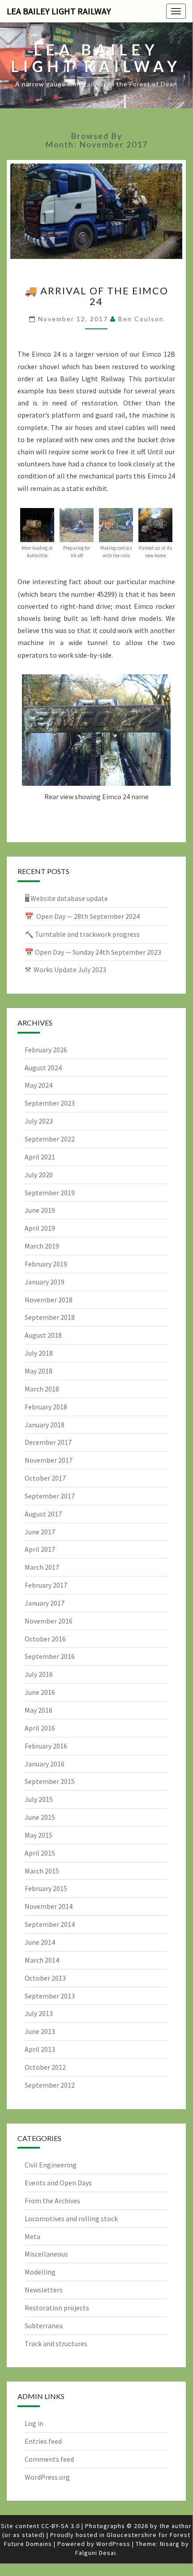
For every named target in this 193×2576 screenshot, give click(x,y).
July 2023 (39, 1121)
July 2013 (39, 2013)
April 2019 (40, 1228)
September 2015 (50, 1781)
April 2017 (40, 1549)
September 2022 (50, 1139)
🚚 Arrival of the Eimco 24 (96, 296)
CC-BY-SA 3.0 (60, 2526)
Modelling (40, 2272)
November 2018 (49, 1300)
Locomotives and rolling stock (71, 2218)
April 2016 (40, 1728)
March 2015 (42, 1871)
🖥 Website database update (66, 898)
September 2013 (50, 1996)
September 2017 (50, 1496)
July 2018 (39, 1353)
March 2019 (42, 1246)
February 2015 (46, 1888)
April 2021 (40, 1157)
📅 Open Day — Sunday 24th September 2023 (93, 952)
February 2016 (46, 1746)
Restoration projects (57, 2308)
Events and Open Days (58, 2183)
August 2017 (43, 1514)
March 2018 (42, 1389)
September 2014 (50, 1924)
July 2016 (39, 1674)
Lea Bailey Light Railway (59, 11)
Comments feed (49, 2459)
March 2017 (42, 1567)
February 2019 (46, 1264)
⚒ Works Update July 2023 (65, 969)
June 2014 (40, 1942)
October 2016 (45, 1639)
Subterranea (44, 2326)
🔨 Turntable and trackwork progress (82, 934)
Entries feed (43, 2441)
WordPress (113, 2544)
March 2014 (42, 1960)
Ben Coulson (141, 319)
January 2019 (45, 1282)
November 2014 (49, 1906)
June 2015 (40, 1817)
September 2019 (50, 1193)
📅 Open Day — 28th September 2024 (82, 916)
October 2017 (45, 1478)
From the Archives (52, 2201)
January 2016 (45, 1764)
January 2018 (45, 1425)
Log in (34, 2423)
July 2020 (39, 1175)
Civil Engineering (51, 2165)
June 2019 (40, 1210)
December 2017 (48, 1442)
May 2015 (39, 1835)
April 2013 (40, 2049)
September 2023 (50, 1103)
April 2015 (40, 1853)
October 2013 (45, 1978)
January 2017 (45, 1603)
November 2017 (49, 1460)
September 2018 (50, 1317)
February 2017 (46, 1585)
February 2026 (46, 1050)
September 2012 (50, 2085)
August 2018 (43, 1335)
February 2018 (46, 1407)
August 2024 (43, 1068)
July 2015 (39, 1799)
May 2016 (39, 1710)
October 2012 (45, 2067)
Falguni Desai (96, 2553)
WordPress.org (47, 2477)
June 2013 (40, 2031)
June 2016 (40, 1692)
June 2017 (40, 1532)
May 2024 (39, 1085)
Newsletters (44, 2290)
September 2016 (50, 1656)
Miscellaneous (46, 2254)
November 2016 (49, 1621)
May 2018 (39, 1371)
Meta (32, 2236)
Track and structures (56, 2343)
